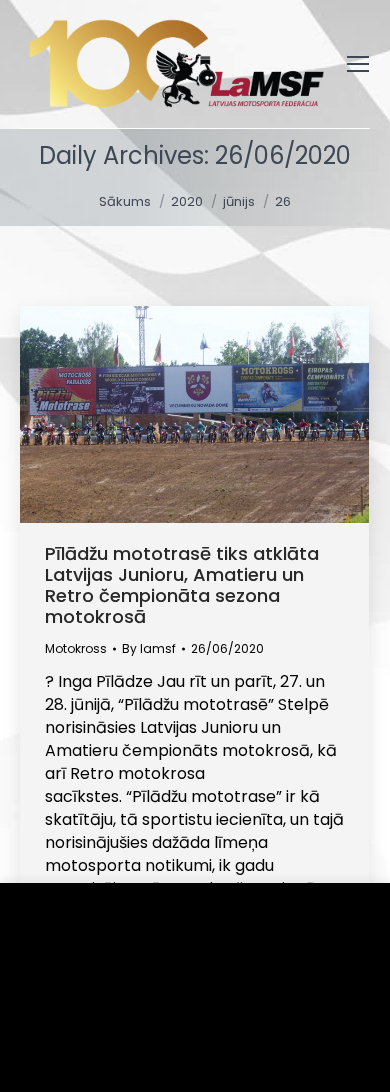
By (149, 648)
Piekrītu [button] (80, 1046)
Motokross (76, 648)
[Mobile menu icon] (358, 64)
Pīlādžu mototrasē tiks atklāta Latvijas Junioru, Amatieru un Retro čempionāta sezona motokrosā (182, 585)
